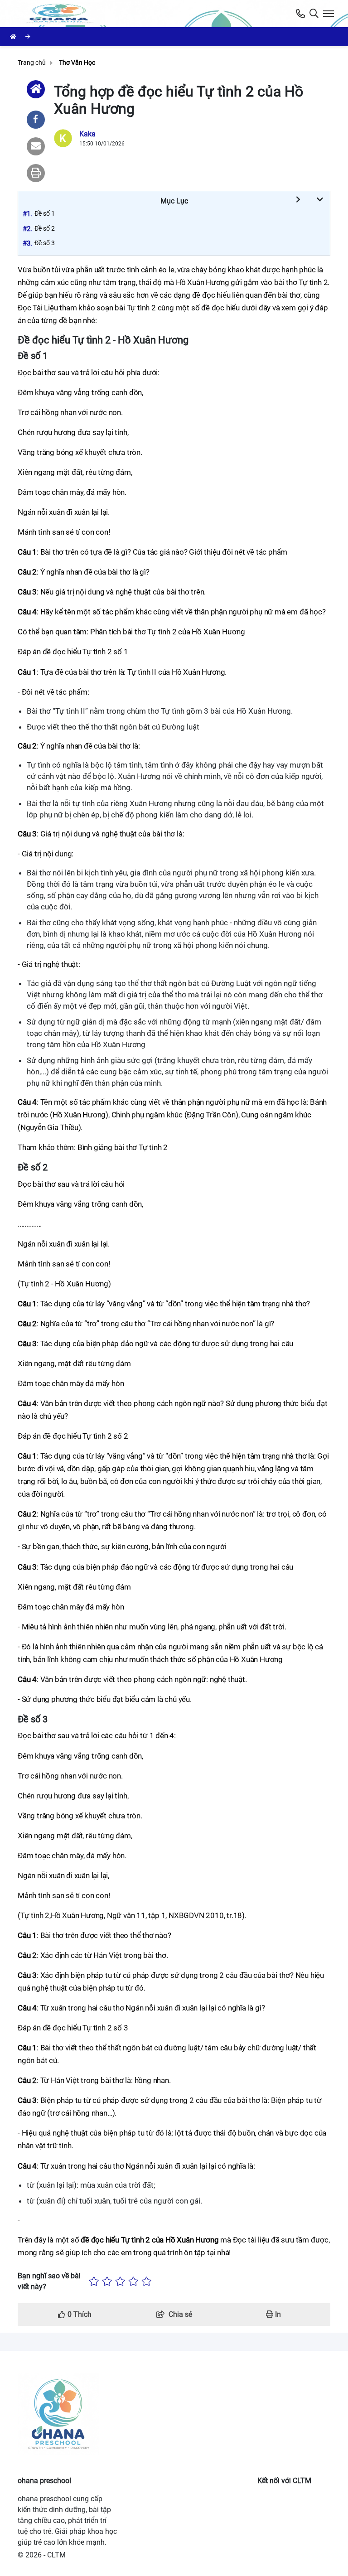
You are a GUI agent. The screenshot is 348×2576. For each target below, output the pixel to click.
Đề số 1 (45, 213)
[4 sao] (133, 2281)
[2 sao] (107, 2281)
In (277, 2314)
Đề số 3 (45, 243)
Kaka (87, 134)
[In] (36, 173)
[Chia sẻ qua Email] (36, 146)
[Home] (36, 89)
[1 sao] (94, 2281)
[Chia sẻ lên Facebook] (36, 120)
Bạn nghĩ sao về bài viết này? (49, 2281)
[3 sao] (120, 2281)
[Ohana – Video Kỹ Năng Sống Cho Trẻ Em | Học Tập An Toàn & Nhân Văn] (61, 14)
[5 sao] (147, 2281)
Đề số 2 (45, 228)
